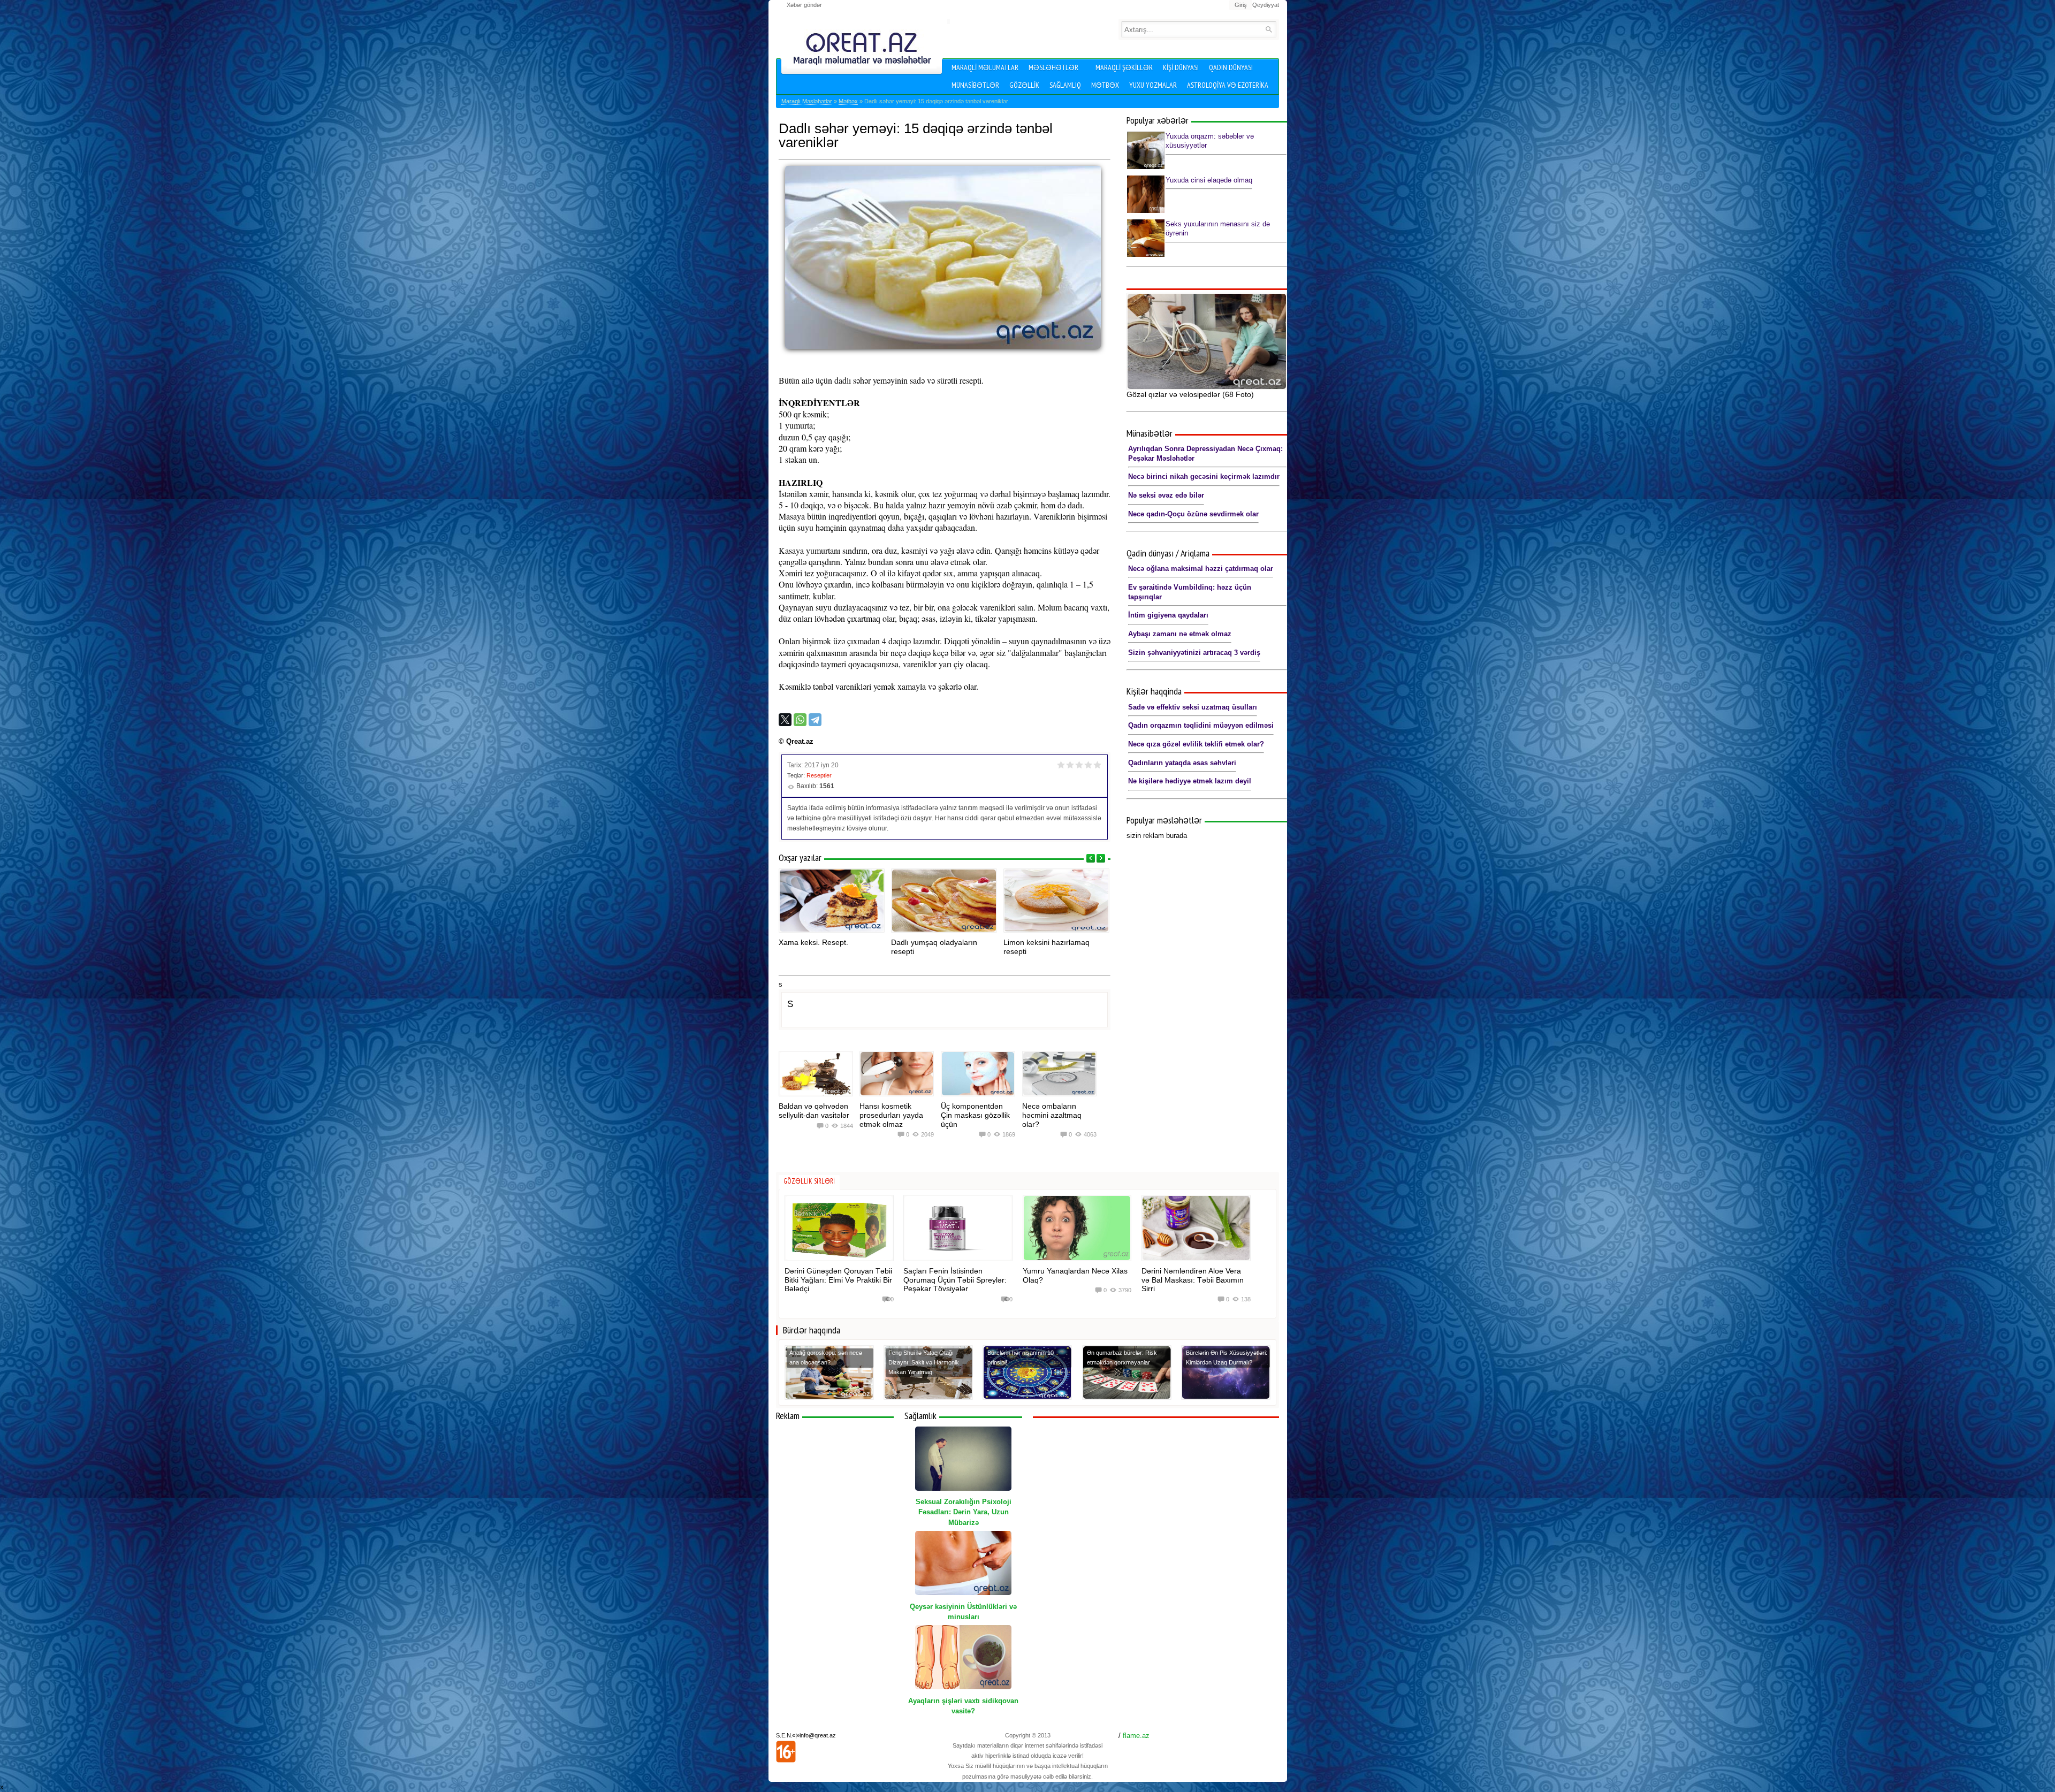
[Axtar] (1269, 29)
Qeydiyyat (1266, 5)
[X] (785, 720)
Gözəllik (1024, 85)
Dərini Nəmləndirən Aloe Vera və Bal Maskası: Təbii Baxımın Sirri (1193, 1280)
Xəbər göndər (804, 5)
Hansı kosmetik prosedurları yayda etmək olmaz (891, 1115)
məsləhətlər (1053, 67)
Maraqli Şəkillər (1124, 67)
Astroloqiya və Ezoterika (1228, 85)
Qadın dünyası (1231, 67)
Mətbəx (1105, 85)
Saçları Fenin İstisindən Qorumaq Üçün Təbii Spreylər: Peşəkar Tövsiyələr (955, 1280)
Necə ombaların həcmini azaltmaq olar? (1052, 1115)
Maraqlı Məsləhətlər (807, 101)
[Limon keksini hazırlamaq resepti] (1056, 901)
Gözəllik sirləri (809, 1181)
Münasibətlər (975, 85)
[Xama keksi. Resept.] (832, 901)
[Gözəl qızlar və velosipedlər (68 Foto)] (1207, 341)
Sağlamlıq (1065, 85)
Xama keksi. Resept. (813, 942)
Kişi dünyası (1181, 67)
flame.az (1136, 1736)
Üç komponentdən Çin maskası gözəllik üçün (975, 1115)
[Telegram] (815, 720)
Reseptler (819, 775)
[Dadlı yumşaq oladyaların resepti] (944, 901)
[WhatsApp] (800, 720)
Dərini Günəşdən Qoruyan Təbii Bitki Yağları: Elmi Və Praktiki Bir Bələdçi (838, 1280)
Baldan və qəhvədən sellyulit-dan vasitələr (814, 1111)
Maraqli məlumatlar (985, 67)
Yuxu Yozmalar (1153, 85)
